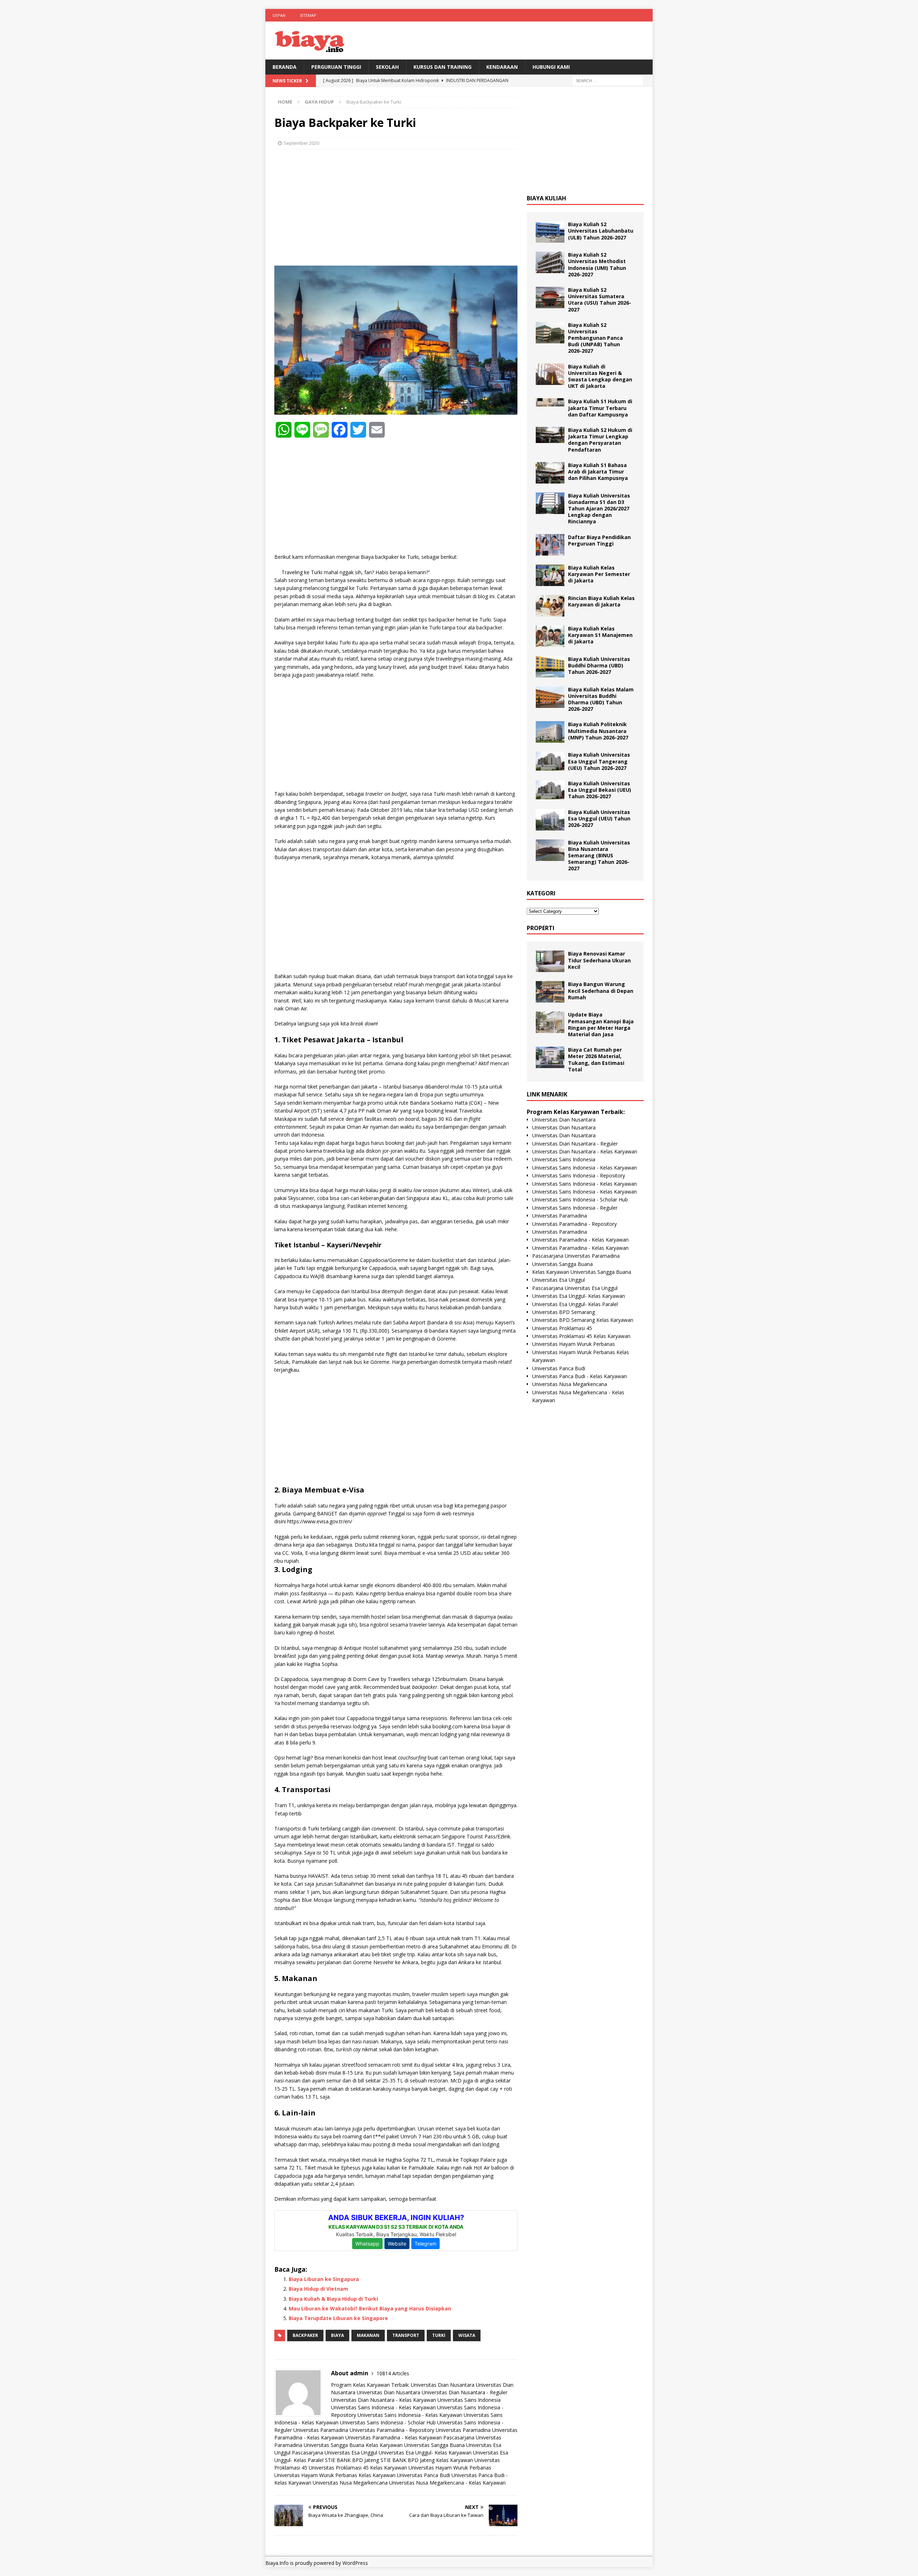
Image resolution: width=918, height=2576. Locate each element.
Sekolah (387, 67)
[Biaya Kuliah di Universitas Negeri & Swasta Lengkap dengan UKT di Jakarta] (550, 374)
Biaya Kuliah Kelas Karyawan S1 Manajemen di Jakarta (600, 635)
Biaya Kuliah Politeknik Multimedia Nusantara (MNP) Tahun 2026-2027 (598, 731)
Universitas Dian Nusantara (443, 2385)
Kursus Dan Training (443, 67)
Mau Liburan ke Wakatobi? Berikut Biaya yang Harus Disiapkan (370, 2308)
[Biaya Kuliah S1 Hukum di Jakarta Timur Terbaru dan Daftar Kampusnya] (550, 402)
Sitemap (308, 15)
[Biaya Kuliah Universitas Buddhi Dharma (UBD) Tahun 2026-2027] (550, 667)
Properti (541, 928)
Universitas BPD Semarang (564, 1312)
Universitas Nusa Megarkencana (350, 2483)
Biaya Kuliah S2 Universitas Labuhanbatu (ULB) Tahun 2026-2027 (601, 231)
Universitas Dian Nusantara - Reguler (465, 2392)
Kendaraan (502, 67)
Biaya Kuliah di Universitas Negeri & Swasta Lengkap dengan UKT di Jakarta (600, 376)
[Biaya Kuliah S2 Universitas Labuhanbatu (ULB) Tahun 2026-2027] (550, 232)
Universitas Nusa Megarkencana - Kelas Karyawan (447, 2483)
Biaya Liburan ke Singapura (324, 2279)
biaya (337, 2335)
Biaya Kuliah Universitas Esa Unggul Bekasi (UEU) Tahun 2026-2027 (600, 790)
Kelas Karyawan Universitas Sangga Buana (415, 2445)
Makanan (368, 2335)
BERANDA (285, 67)
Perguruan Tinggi (336, 67)
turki (439, 2335)
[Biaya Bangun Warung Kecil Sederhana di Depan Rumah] (550, 992)
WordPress (355, 2563)
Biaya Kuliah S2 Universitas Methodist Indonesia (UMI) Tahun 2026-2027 (597, 265)
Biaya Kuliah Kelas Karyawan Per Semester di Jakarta (599, 574)
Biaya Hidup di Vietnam (318, 2289)
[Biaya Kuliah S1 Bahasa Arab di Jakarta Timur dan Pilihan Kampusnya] (550, 473)
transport (406, 2335)
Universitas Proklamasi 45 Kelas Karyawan (358, 2468)
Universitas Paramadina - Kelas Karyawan (394, 2437)
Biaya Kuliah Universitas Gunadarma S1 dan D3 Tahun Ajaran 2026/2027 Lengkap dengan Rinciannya (599, 509)
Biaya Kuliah (546, 198)
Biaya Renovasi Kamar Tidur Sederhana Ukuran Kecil (599, 960)
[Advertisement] (396, 206)
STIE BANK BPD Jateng (352, 2460)
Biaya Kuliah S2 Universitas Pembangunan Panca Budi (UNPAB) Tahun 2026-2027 (595, 338)
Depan (279, 15)
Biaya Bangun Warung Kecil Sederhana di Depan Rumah (601, 991)
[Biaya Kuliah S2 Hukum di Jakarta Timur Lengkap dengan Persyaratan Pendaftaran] (550, 435)
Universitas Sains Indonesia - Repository (579, 1175)
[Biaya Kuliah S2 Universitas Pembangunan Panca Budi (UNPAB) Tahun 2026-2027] (550, 333)
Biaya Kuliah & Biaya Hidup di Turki (333, 2299)
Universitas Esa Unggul (559, 1280)
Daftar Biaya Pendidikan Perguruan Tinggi (599, 540)
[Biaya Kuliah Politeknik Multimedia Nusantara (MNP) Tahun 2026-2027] (550, 732)
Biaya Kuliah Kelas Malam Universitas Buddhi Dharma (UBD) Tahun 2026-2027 (601, 699)
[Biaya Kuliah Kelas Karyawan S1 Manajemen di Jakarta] (550, 636)
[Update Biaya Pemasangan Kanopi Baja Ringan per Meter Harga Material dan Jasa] (550, 1022)
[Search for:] (608, 80)
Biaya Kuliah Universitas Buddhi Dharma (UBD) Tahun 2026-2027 (599, 665)
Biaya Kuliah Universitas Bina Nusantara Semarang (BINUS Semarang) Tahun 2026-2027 (599, 856)
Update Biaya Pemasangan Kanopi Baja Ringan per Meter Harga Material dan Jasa (601, 1024)
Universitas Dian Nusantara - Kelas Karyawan (384, 2400)
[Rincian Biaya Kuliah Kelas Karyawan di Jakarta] (550, 606)
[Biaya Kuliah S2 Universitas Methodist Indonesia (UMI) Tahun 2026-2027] (550, 262)
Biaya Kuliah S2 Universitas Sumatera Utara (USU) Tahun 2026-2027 (600, 300)
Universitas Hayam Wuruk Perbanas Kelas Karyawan (335, 2475)
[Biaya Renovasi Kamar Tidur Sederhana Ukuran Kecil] (550, 961)
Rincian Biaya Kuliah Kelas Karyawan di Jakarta (601, 601)
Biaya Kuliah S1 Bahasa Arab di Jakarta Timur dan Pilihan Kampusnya (598, 472)
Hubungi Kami (551, 67)
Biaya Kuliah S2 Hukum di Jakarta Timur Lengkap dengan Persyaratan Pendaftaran (600, 440)
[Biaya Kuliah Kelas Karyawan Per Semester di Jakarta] (550, 575)
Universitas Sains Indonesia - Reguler (575, 1208)
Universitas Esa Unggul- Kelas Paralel (575, 1304)
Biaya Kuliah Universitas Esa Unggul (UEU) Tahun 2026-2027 (599, 818)
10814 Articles (393, 2373)
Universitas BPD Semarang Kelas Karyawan (583, 1320)
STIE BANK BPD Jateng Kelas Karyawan (427, 2460)
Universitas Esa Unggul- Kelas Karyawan (425, 2453)
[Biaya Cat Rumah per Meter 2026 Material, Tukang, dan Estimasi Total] (550, 1057)
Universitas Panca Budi (423, 2475)
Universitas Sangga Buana (334, 2445)
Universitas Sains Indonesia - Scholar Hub (388, 2422)
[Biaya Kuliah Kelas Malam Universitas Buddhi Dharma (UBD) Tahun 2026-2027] (550, 697)
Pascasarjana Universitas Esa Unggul (335, 2453)
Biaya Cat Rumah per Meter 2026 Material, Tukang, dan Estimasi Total (596, 1060)
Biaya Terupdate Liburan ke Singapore (338, 2318)
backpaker (305, 2335)
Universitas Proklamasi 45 (562, 1328)
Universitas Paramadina (321, 2430)
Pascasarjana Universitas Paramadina (576, 1256)
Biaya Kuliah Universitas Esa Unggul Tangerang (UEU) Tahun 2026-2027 (599, 761)
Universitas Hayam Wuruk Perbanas (450, 2468)
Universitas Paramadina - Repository (392, 2430)
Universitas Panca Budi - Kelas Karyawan (579, 1376)
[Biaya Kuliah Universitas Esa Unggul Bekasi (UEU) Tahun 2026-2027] (550, 790)
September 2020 (301, 143)
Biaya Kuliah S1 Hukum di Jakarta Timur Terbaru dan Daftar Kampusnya (600, 408)
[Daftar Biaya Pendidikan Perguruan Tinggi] (550, 545)
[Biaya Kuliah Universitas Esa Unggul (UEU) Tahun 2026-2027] (550, 820)
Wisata (467, 2335)
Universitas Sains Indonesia (469, 2400)
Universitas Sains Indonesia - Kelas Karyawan (383, 2407)
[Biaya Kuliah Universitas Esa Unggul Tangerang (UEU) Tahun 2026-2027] (550, 761)
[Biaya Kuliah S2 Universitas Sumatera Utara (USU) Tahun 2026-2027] (550, 297)
